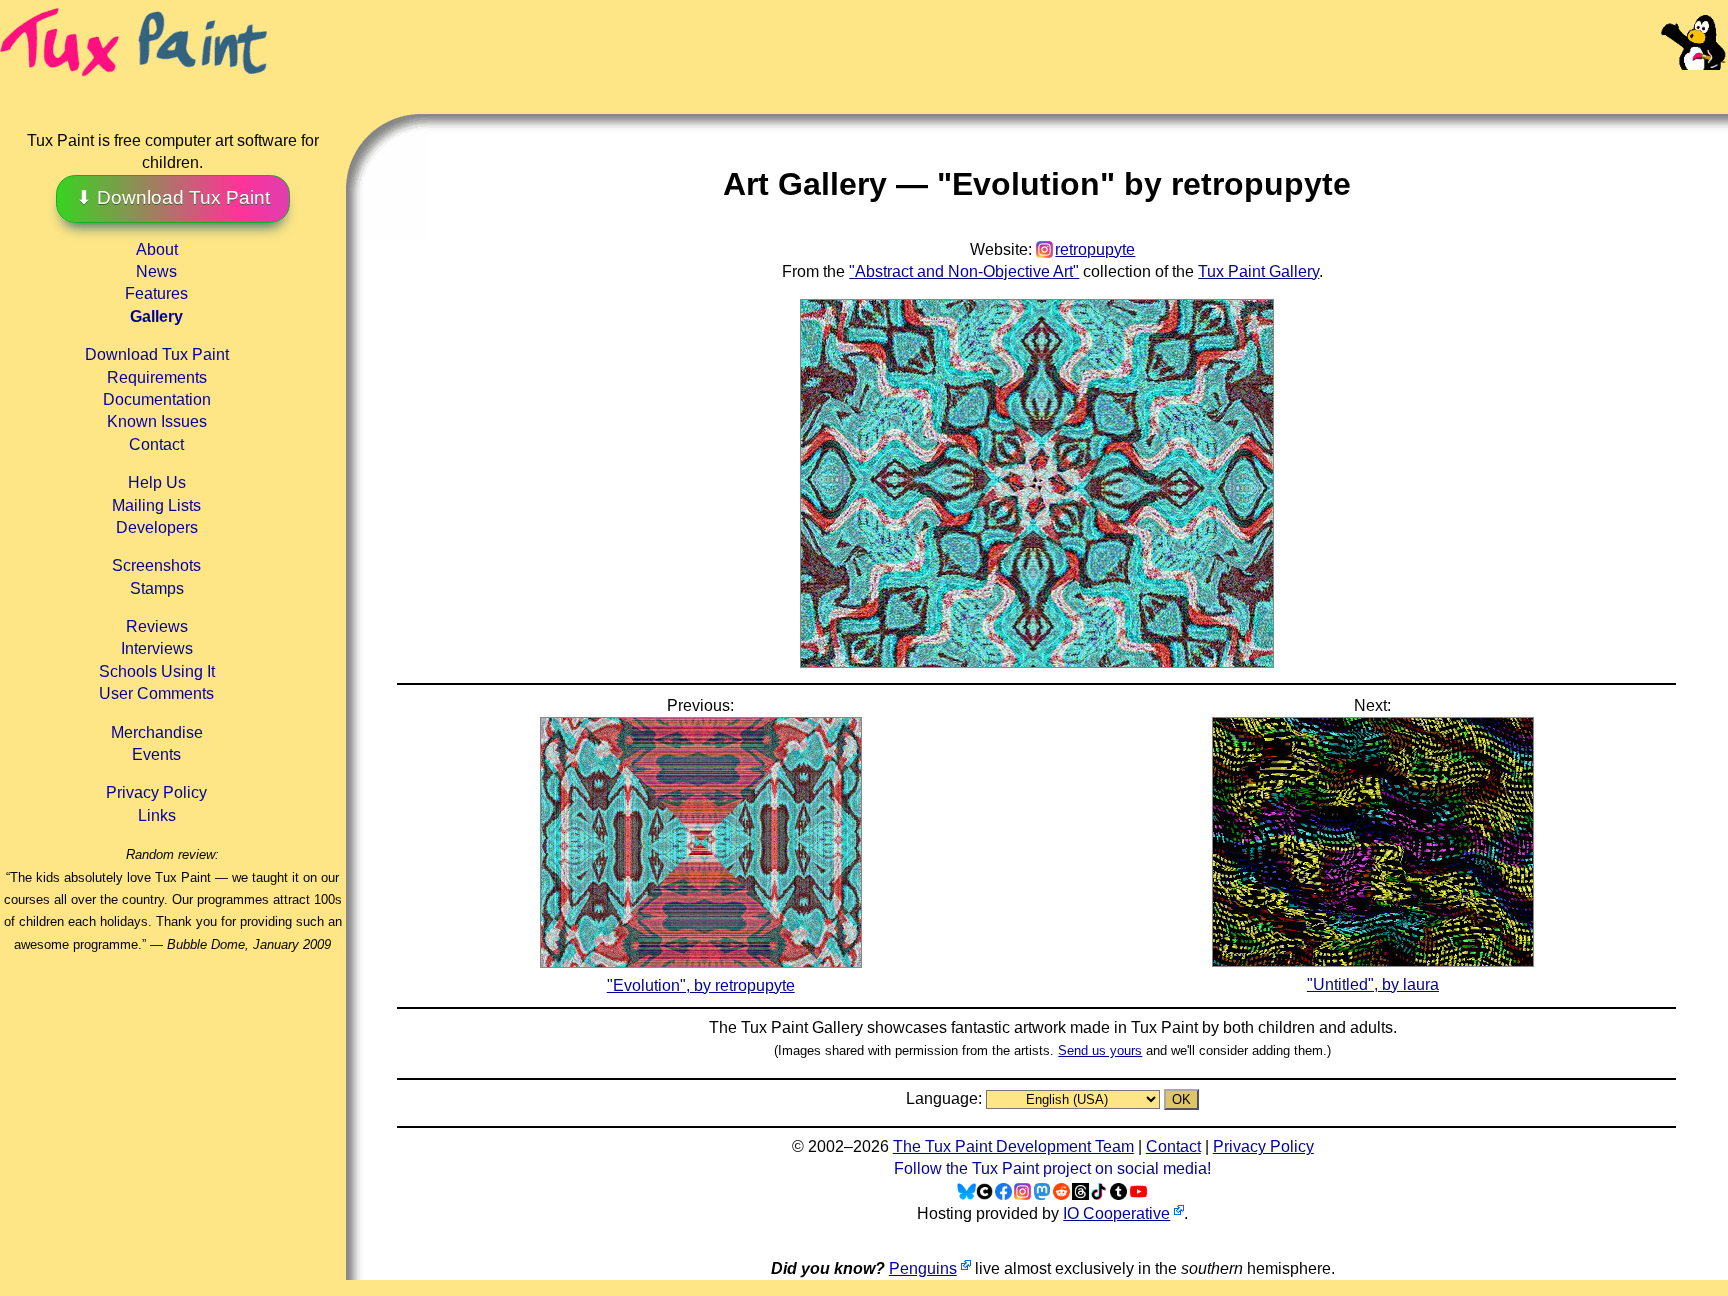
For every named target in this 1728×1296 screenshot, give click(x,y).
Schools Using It (157, 671)
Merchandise (157, 732)
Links (157, 815)
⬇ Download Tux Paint (173, 197)
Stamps (157, 588)
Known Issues (157, 421)
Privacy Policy (156, 792)
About (157, 249)
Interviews (157, 648)
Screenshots (156, 565)
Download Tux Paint (157, 354)
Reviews (157, 626)
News (156, 271)
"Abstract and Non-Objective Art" (964, 271)
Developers (157, 527)
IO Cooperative (1116, 1213)
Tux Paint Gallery (1258, 271)
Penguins (923, 1268)
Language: (946, 1098)
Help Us (157, 482)
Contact (156, 444)
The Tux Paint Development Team (1013, 1146)
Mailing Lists (156, 505)
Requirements (157, 377)
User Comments (156, 693)
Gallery (156, 316)
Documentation (157, 399)
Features (156, 293)
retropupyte (1095, 249)
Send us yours (1100, 1050)
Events (156, 754)
